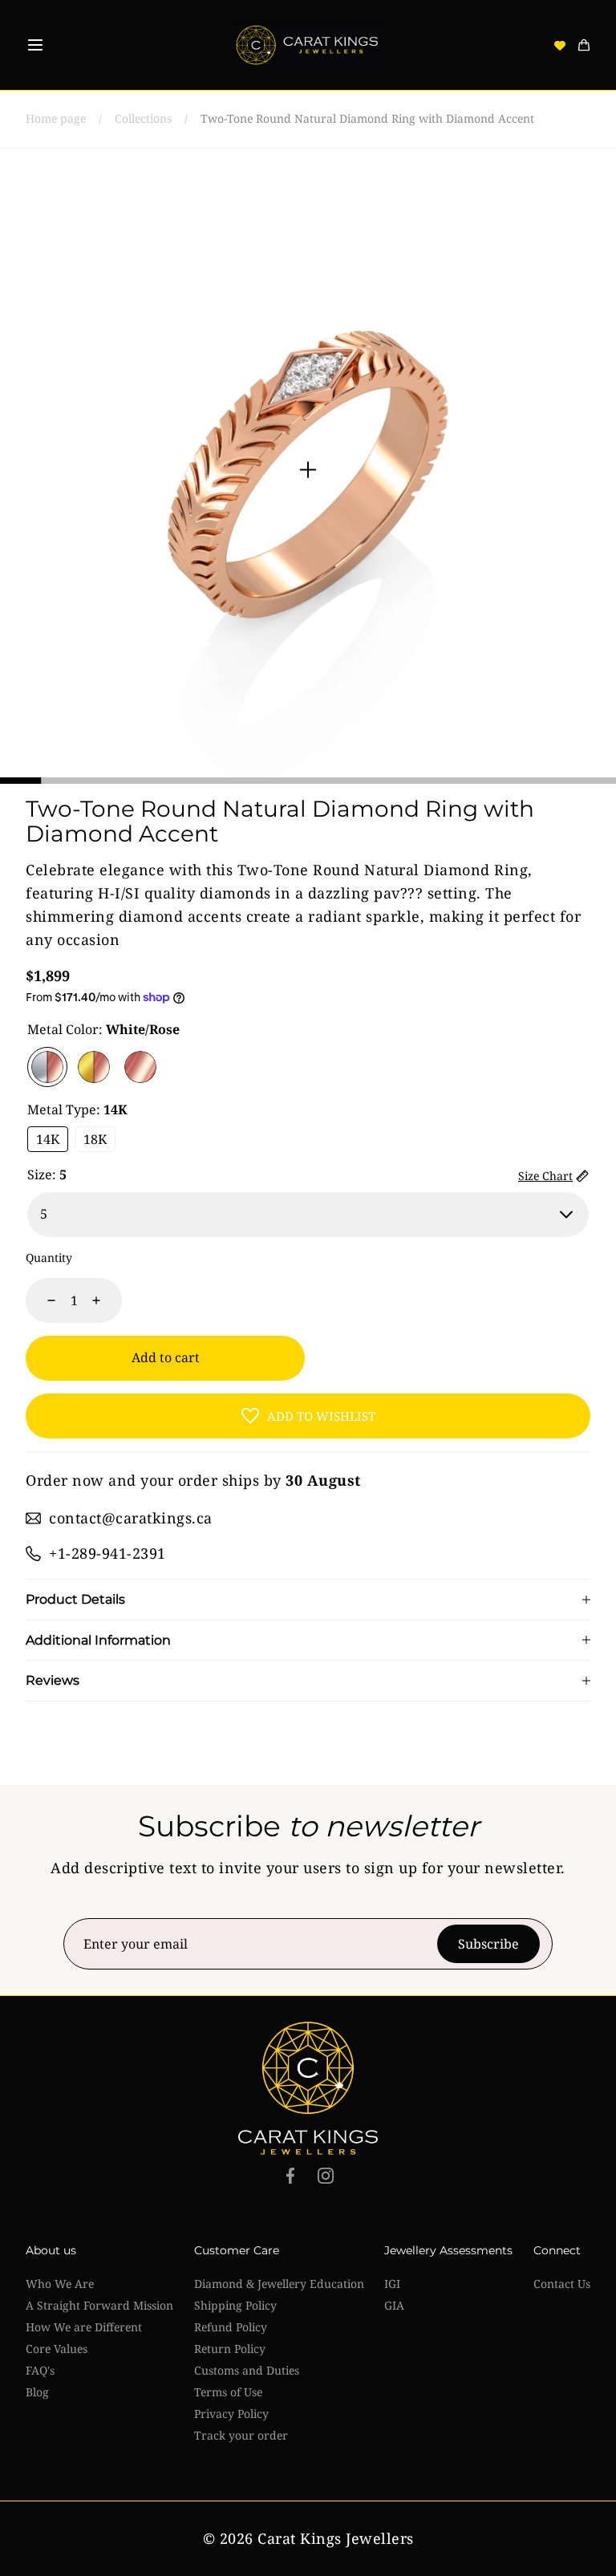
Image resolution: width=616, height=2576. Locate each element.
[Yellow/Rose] (94, 1067)
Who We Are (60, 2284)
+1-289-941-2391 (107, 1553)
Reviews (53, 1681)
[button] (35, 45)
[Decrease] (42, 1300)
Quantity (49, 1258)
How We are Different (84, 2327)
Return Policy (230, 2349)
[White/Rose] (47, 1067)
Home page (56, 118)
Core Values (57, 2349)
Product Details (75, 1600)
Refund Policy (231, 2327)
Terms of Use (228, 2392)
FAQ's (40, 2370)
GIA (394, 2305)
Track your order (241, 2435)
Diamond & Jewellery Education (279, 2284)
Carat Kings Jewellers (336, 2538)
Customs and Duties (247, 2370)
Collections (143, 118)
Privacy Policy (231, 2414)
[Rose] (140, 1067)
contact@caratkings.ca (131, 1518)
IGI (392, 2284)
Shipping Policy (235, 2305)
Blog (37, 2392)
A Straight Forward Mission (99, 2305)
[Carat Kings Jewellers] (308, 45)
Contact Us (562, 2284)
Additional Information (98, 1641)
